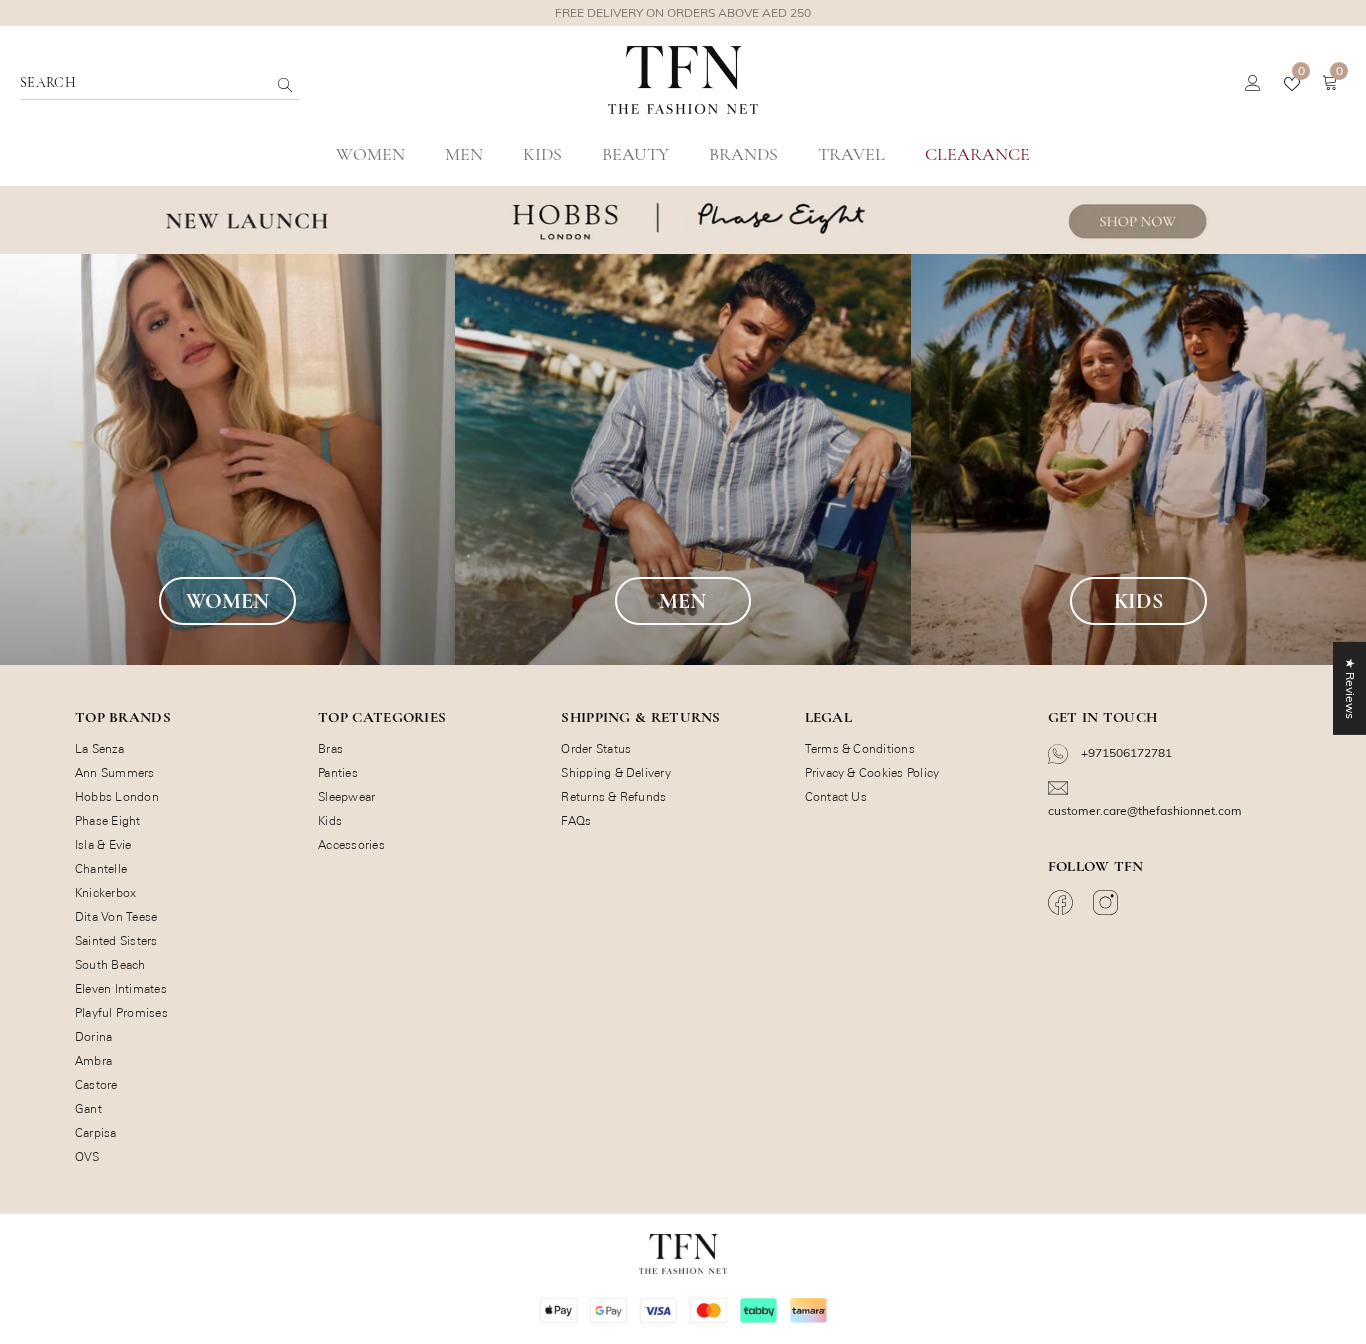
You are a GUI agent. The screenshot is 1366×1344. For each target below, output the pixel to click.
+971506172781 (1125, 752)
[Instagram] (1108, 902)
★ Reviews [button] (1350, 688)
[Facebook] (1063, 902)
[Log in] (1253, 84)
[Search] (241, 84)
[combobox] (144, 83)
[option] (683, 13)
